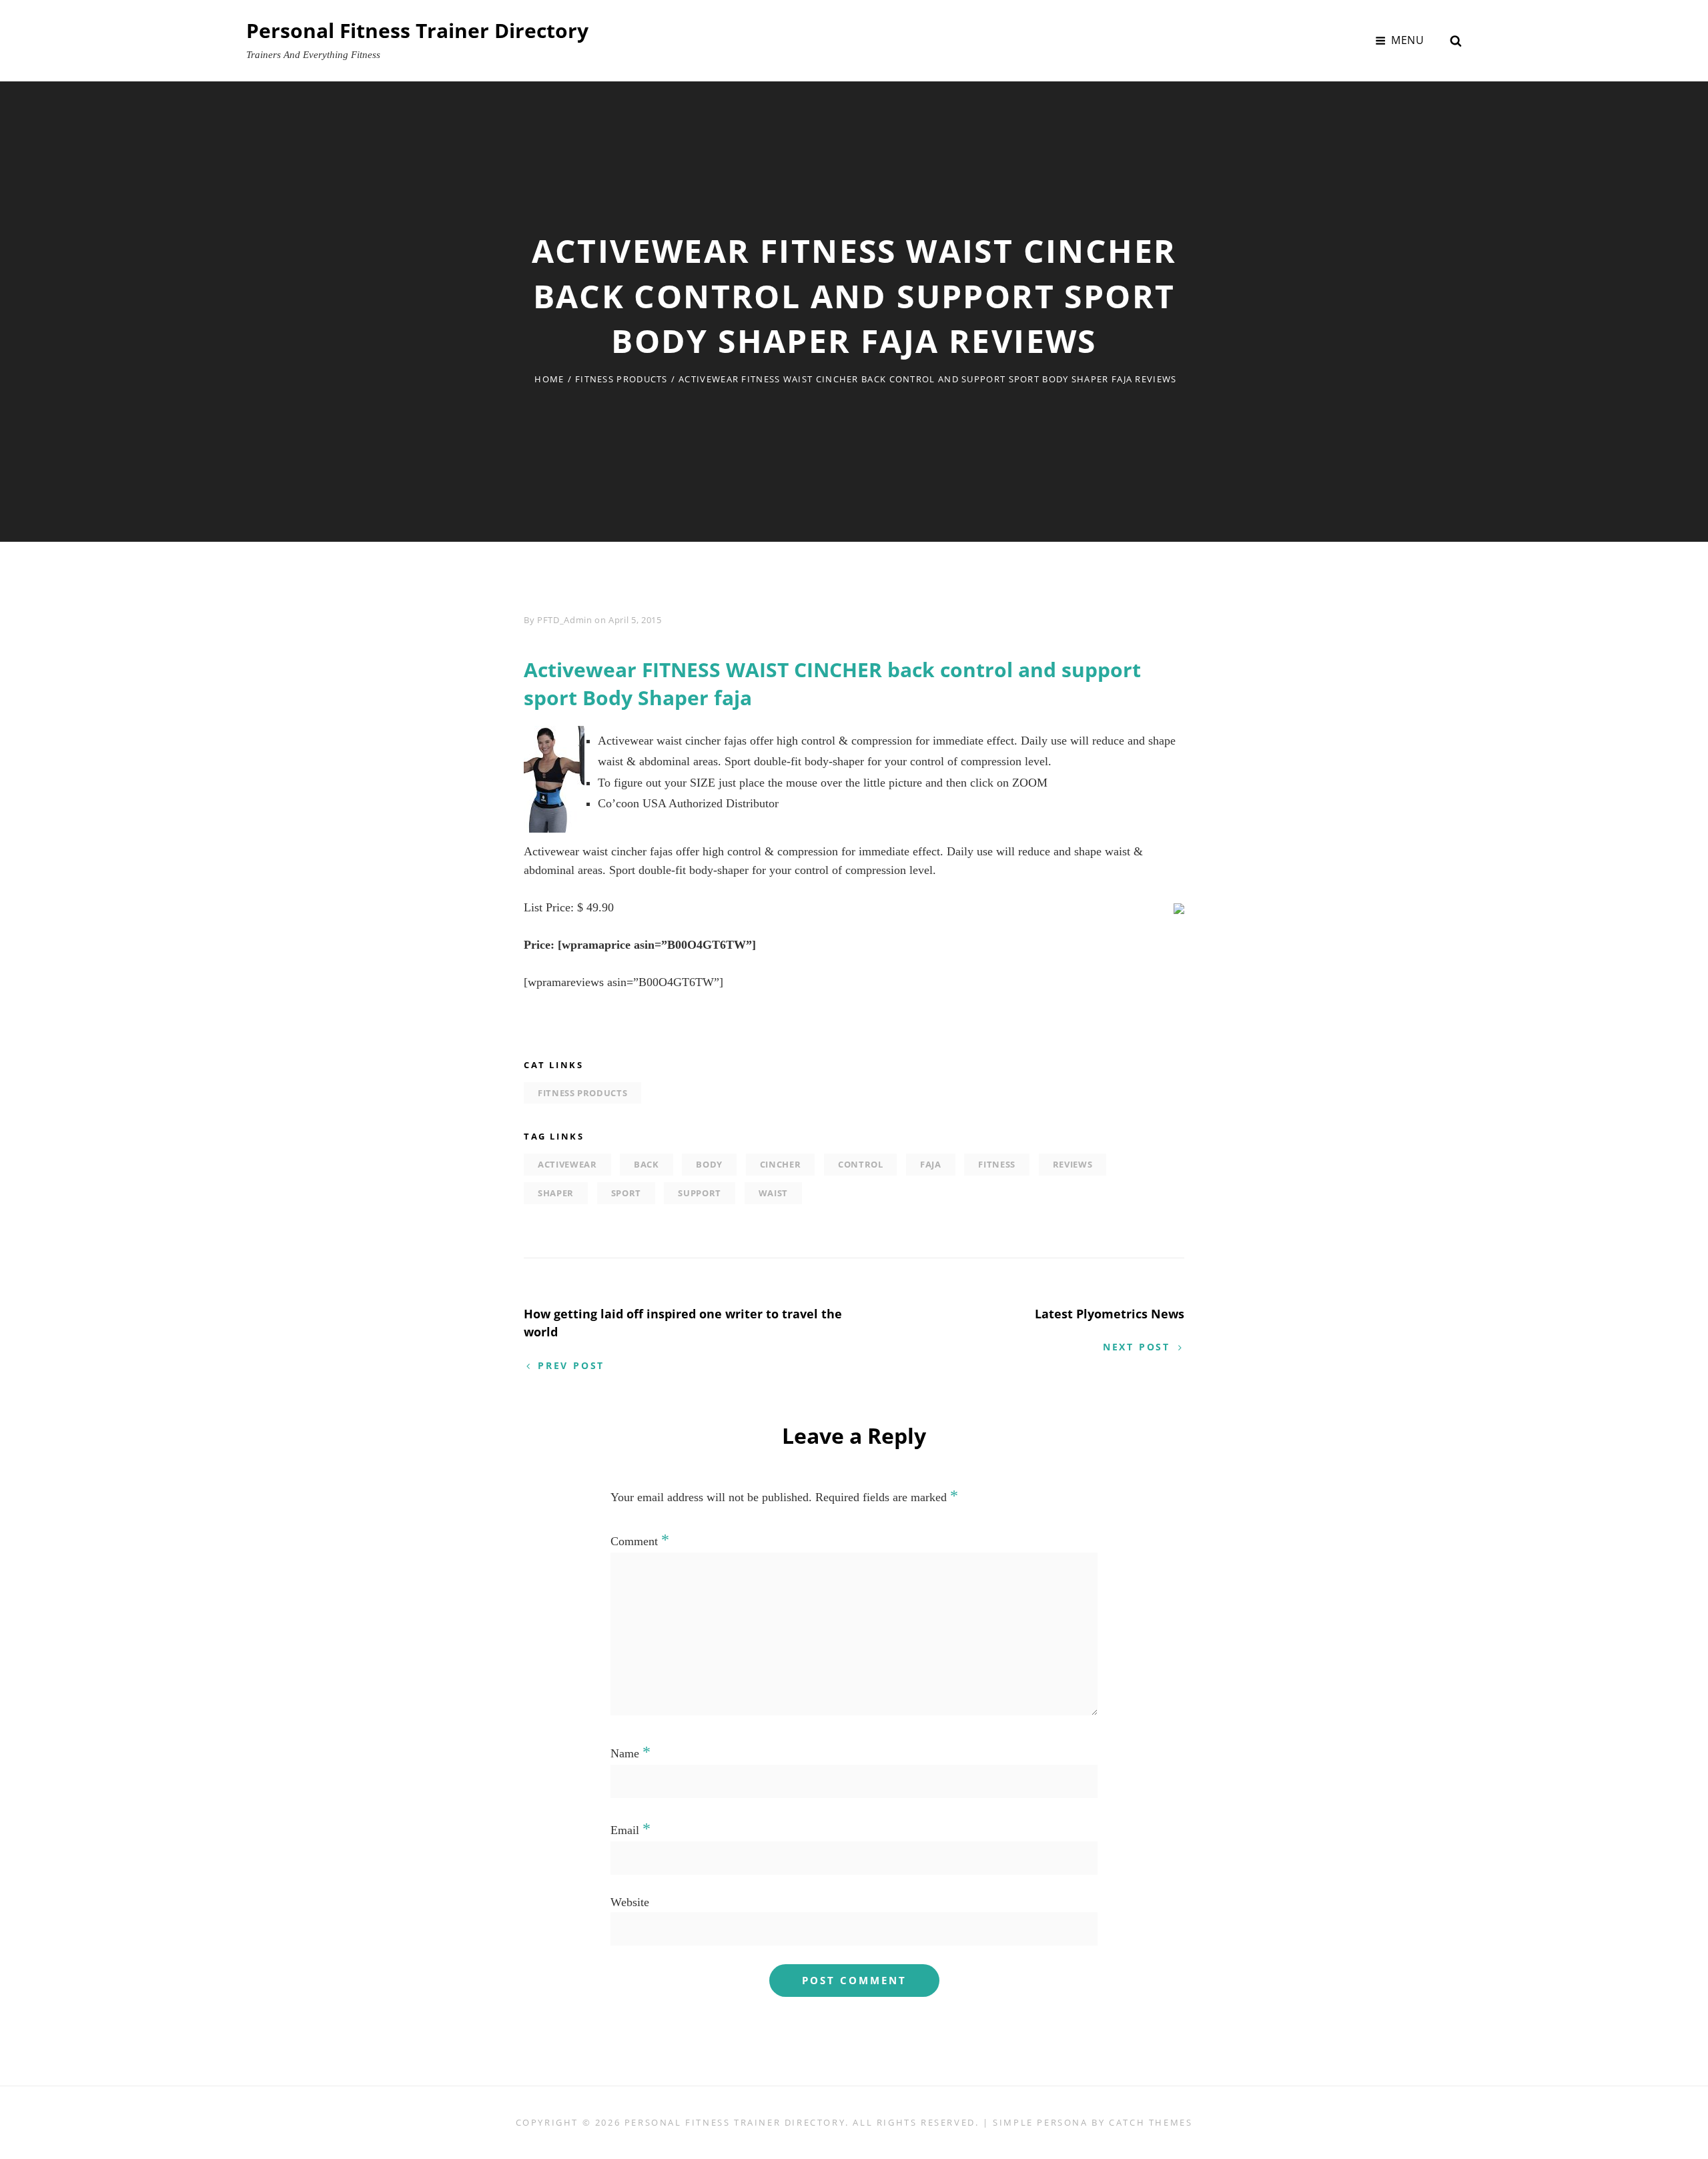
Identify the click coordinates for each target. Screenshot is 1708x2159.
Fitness (997, 1164)
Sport (626, 1193)
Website (630, 1902)
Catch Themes (1151, 2122)
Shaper (556, 1193)
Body (709, 1164)
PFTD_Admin (565, 620)
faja (931, 1164)
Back (647, 1164)
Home (549, 379)
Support (700, 1193)
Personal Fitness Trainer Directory (417, 30)
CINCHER (781, 1164)
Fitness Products (621, 379)
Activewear (567, 1164)
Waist (773, 1193)
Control (861, 1164)
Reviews (1073, 1164)
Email (630, 1830)
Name (630, 1753)
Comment (640, 1541)
